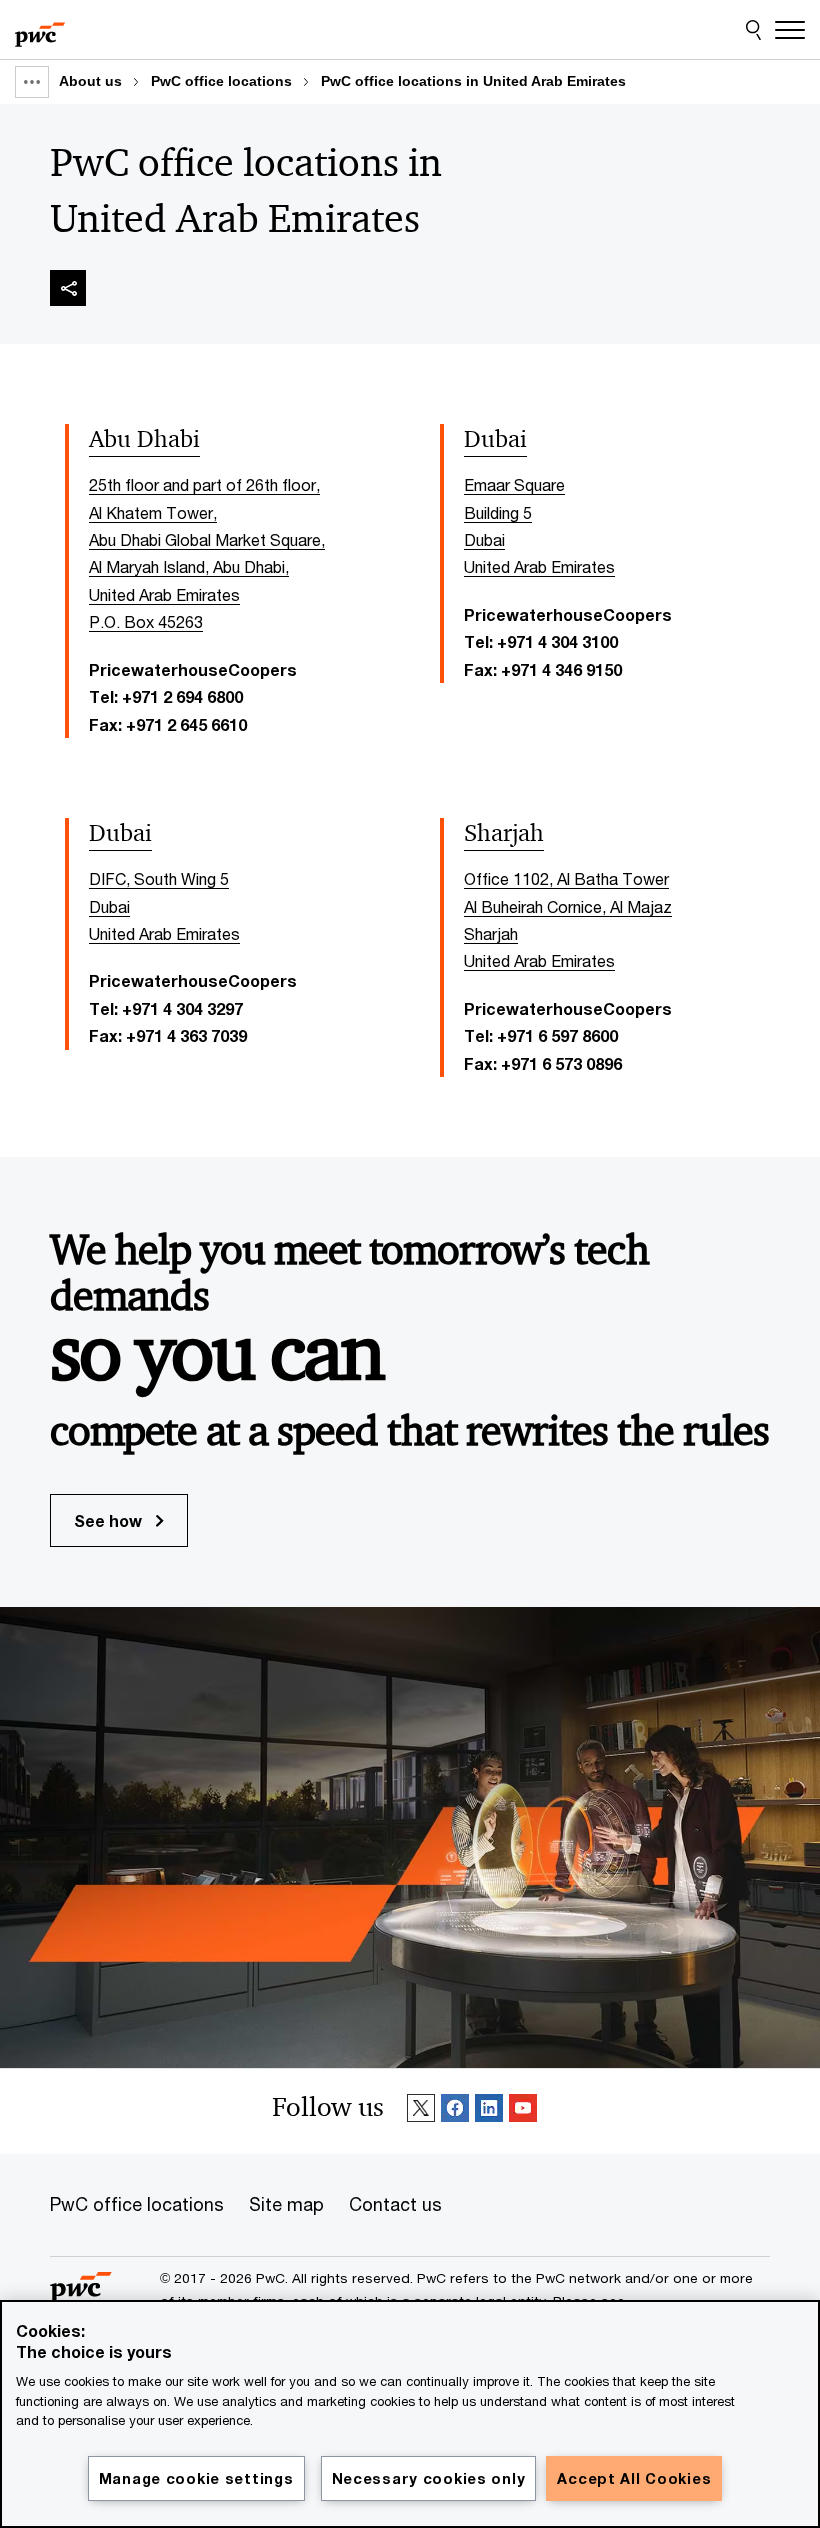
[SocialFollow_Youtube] (523, 2111)
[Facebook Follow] (455, 2111)
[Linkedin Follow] (489, 2111)
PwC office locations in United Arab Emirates (473, 81)
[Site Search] (753, 30)
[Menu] (790, 30)
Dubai (495, 439)
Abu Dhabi (144, 439)
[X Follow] (421, 2111)
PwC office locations (221, 81)
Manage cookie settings (196, 2478)
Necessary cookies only (429, 2478)
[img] (68, 288)
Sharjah (504, 833)
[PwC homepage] (40, 30)
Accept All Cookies (634, 2478)
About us (90, 81)
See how (110, 1520)
